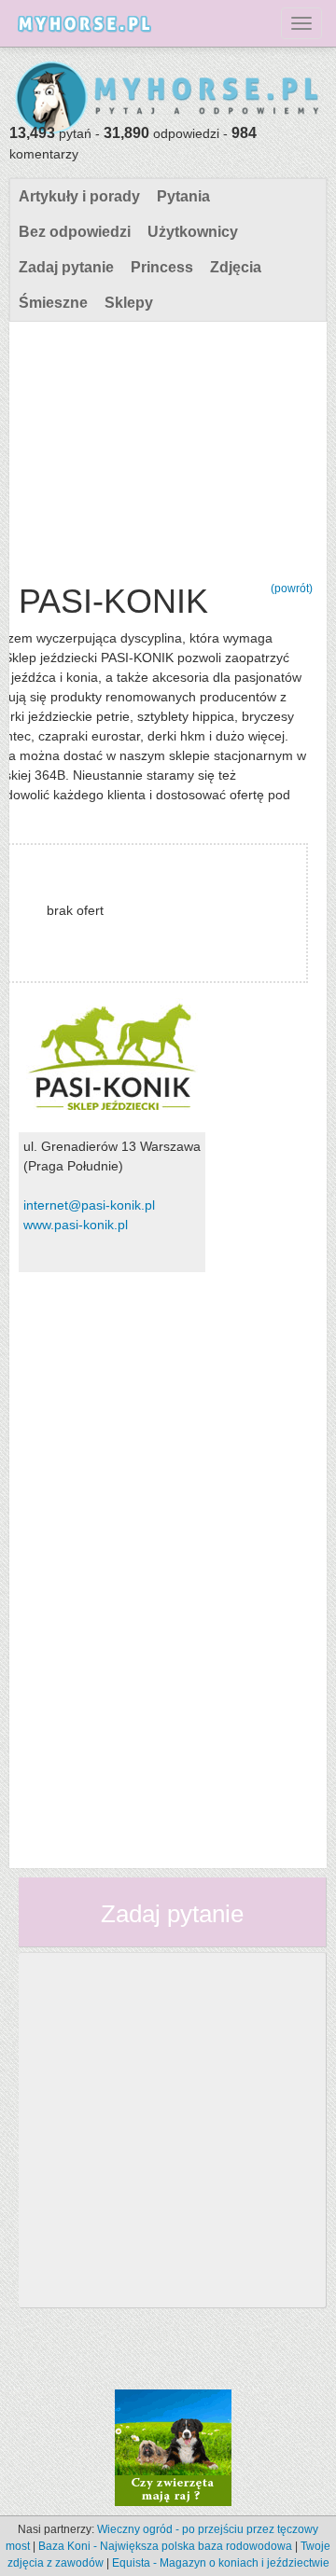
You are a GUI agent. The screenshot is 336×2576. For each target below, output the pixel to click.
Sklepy (129, 303)
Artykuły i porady (79, 196)
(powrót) (292, 589)
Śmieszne (53, 303)
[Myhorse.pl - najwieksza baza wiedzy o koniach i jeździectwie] (168, 98)
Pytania (183, 196)
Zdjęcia (236, 267)
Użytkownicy (193, 232)
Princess (162, 267)
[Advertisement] (166, 448)
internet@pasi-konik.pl (89, 1205)
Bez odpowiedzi (75, 232)
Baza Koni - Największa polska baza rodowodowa (165, 2546)
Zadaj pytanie (66, 267)
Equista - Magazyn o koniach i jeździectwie (221, 2563)
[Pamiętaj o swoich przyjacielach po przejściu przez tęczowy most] (173, 2446)
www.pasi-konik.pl (76, 1225)
